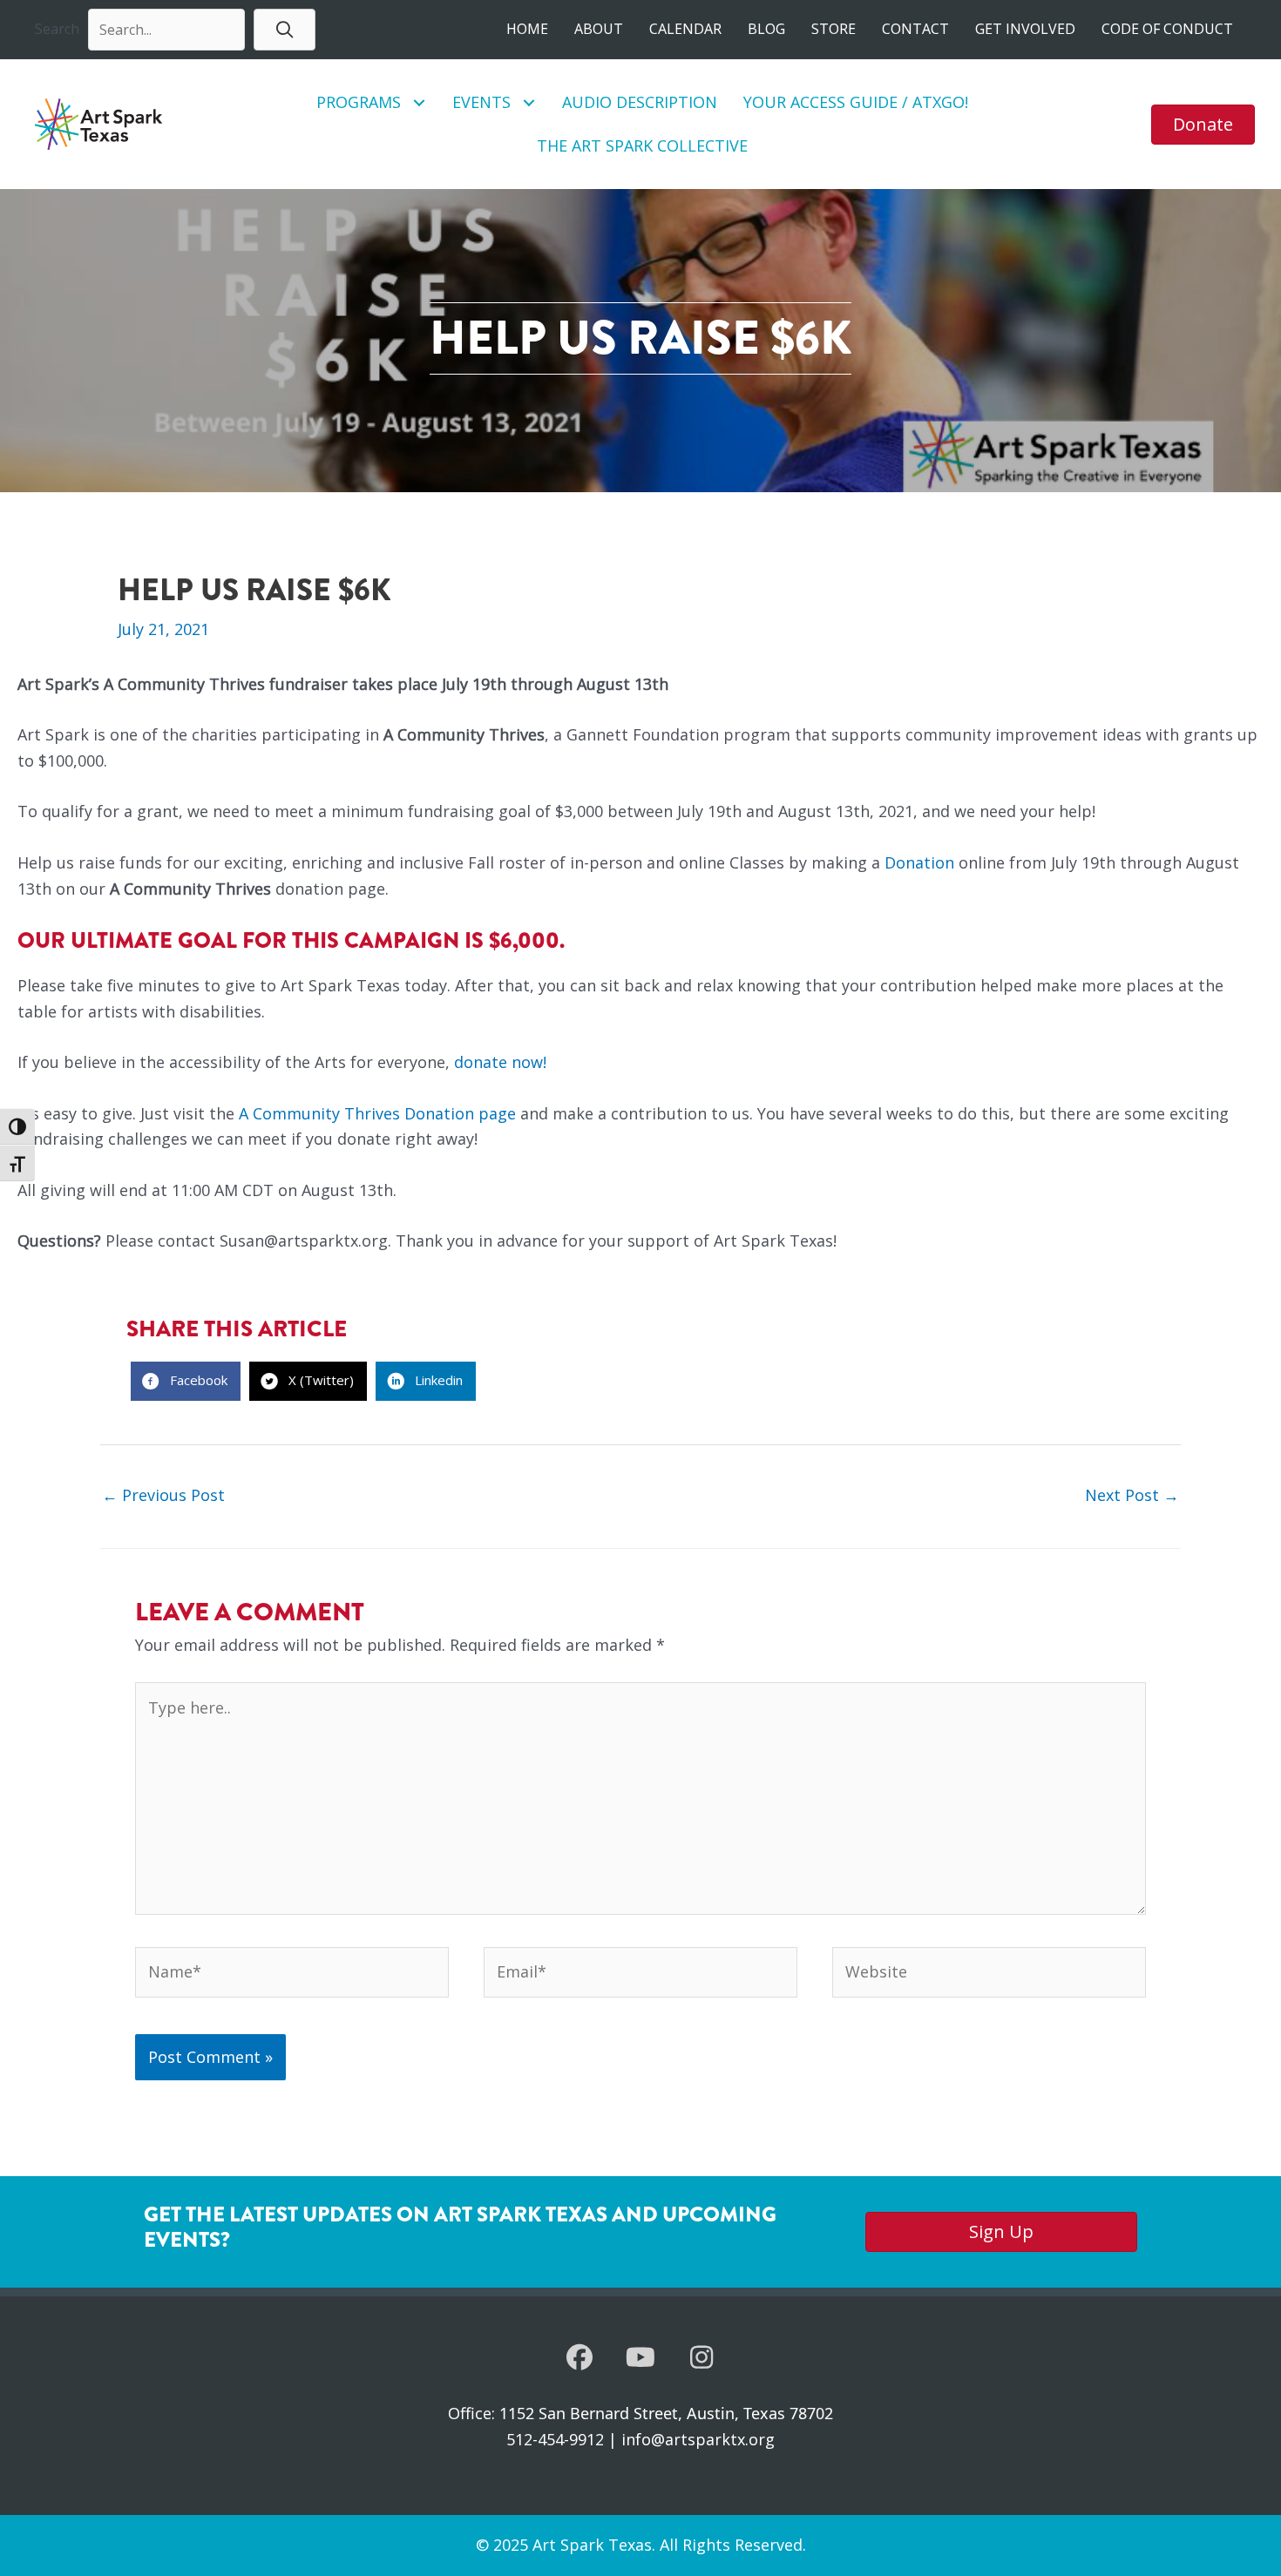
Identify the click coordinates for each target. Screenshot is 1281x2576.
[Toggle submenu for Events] (529, 102)
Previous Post (163, 1495)
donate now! (500, 1062)
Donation (919, 862)
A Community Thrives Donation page (377, 1113)
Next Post (1132, 1495)
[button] (285, 29)
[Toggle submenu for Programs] (420, 102)
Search (57, 29)
